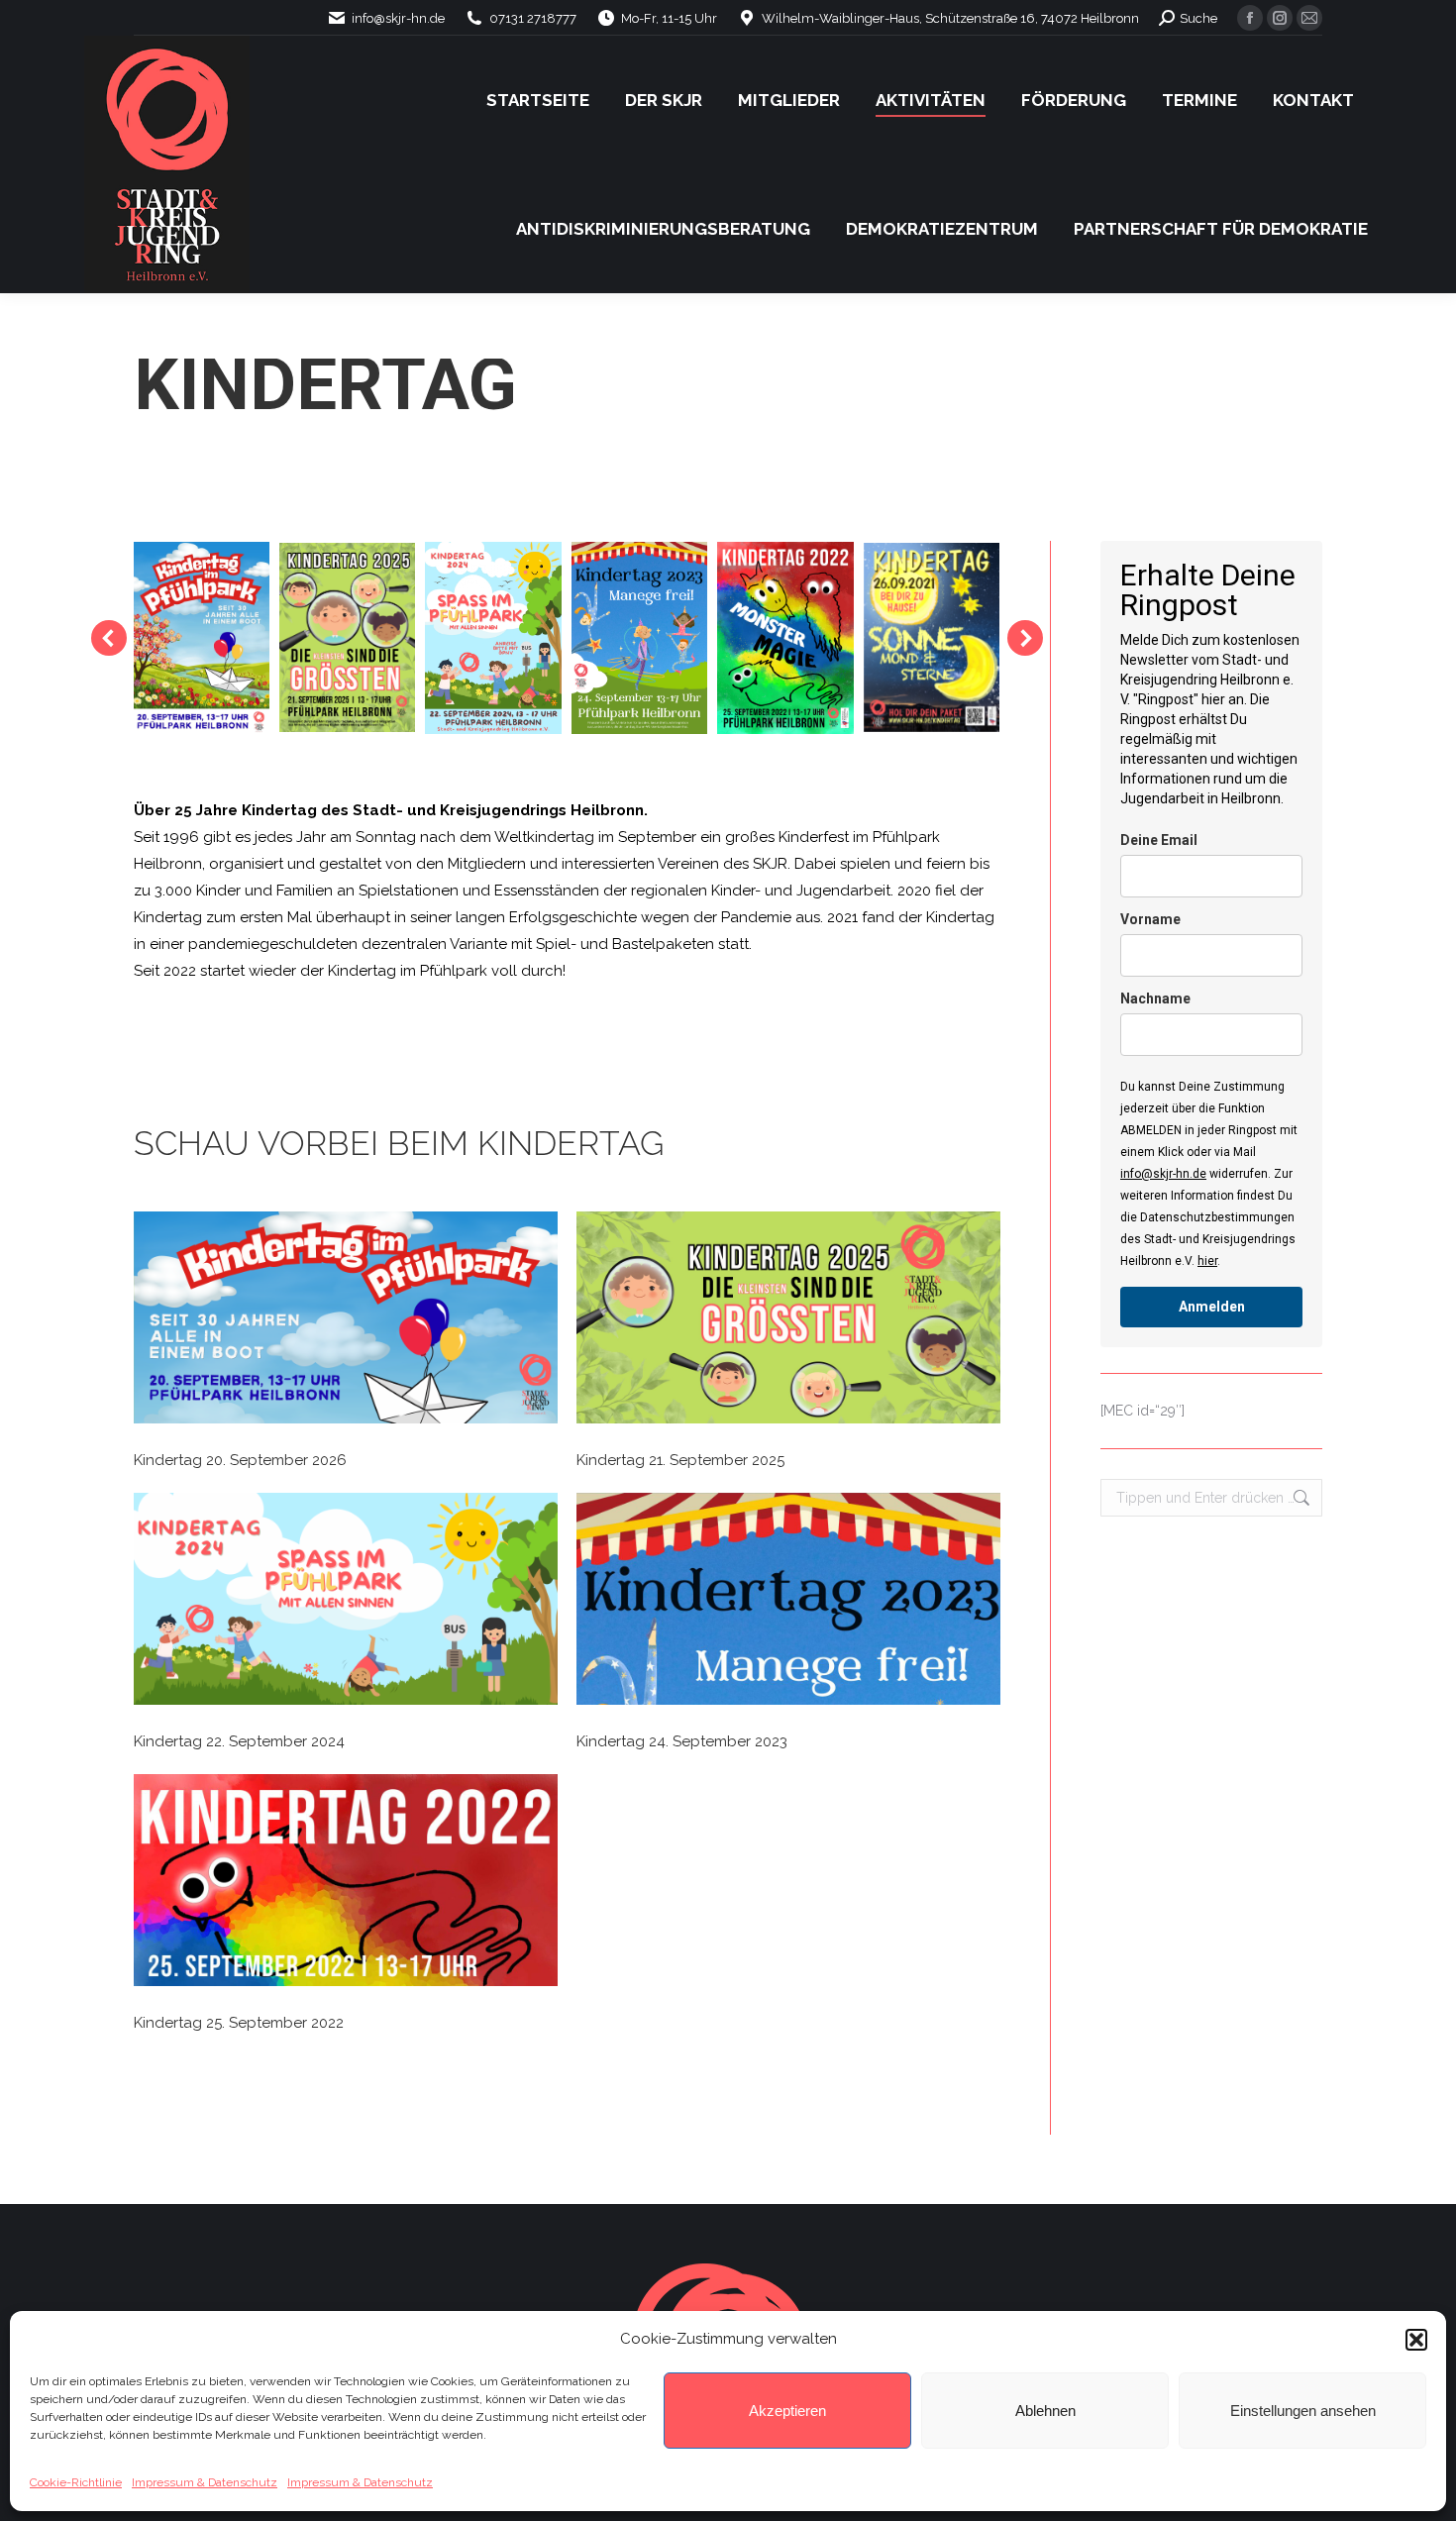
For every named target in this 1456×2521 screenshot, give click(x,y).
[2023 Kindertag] (639, 638)
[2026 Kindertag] (201, 638)
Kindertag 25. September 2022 (239, 2023)
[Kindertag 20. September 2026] (346, 1322)
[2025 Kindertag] (347, 637)
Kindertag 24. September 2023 (682, 1741)
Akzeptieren (787, 2411)
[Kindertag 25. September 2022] (346, 1885)
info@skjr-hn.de (1163, 1174)
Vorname (1150, 919)
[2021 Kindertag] (932, 637)
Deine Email (1159, 840)
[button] (1416, 2340)
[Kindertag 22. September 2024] (346, 1603)
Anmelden (1212, 1307)
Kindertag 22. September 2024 (239, 1741)
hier (1207, 1261)
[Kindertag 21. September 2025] (788, 1322)
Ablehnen (1045, 2411)
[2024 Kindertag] (493, 638)
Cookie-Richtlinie (76, 2482)
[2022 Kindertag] (785, 638)
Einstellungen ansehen (1303, 2411)
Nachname (1155, 998)
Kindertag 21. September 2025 (680, 1460)
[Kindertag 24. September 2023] (788, 1603)
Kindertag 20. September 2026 (240, 1460)
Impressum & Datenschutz (205, 2482)
